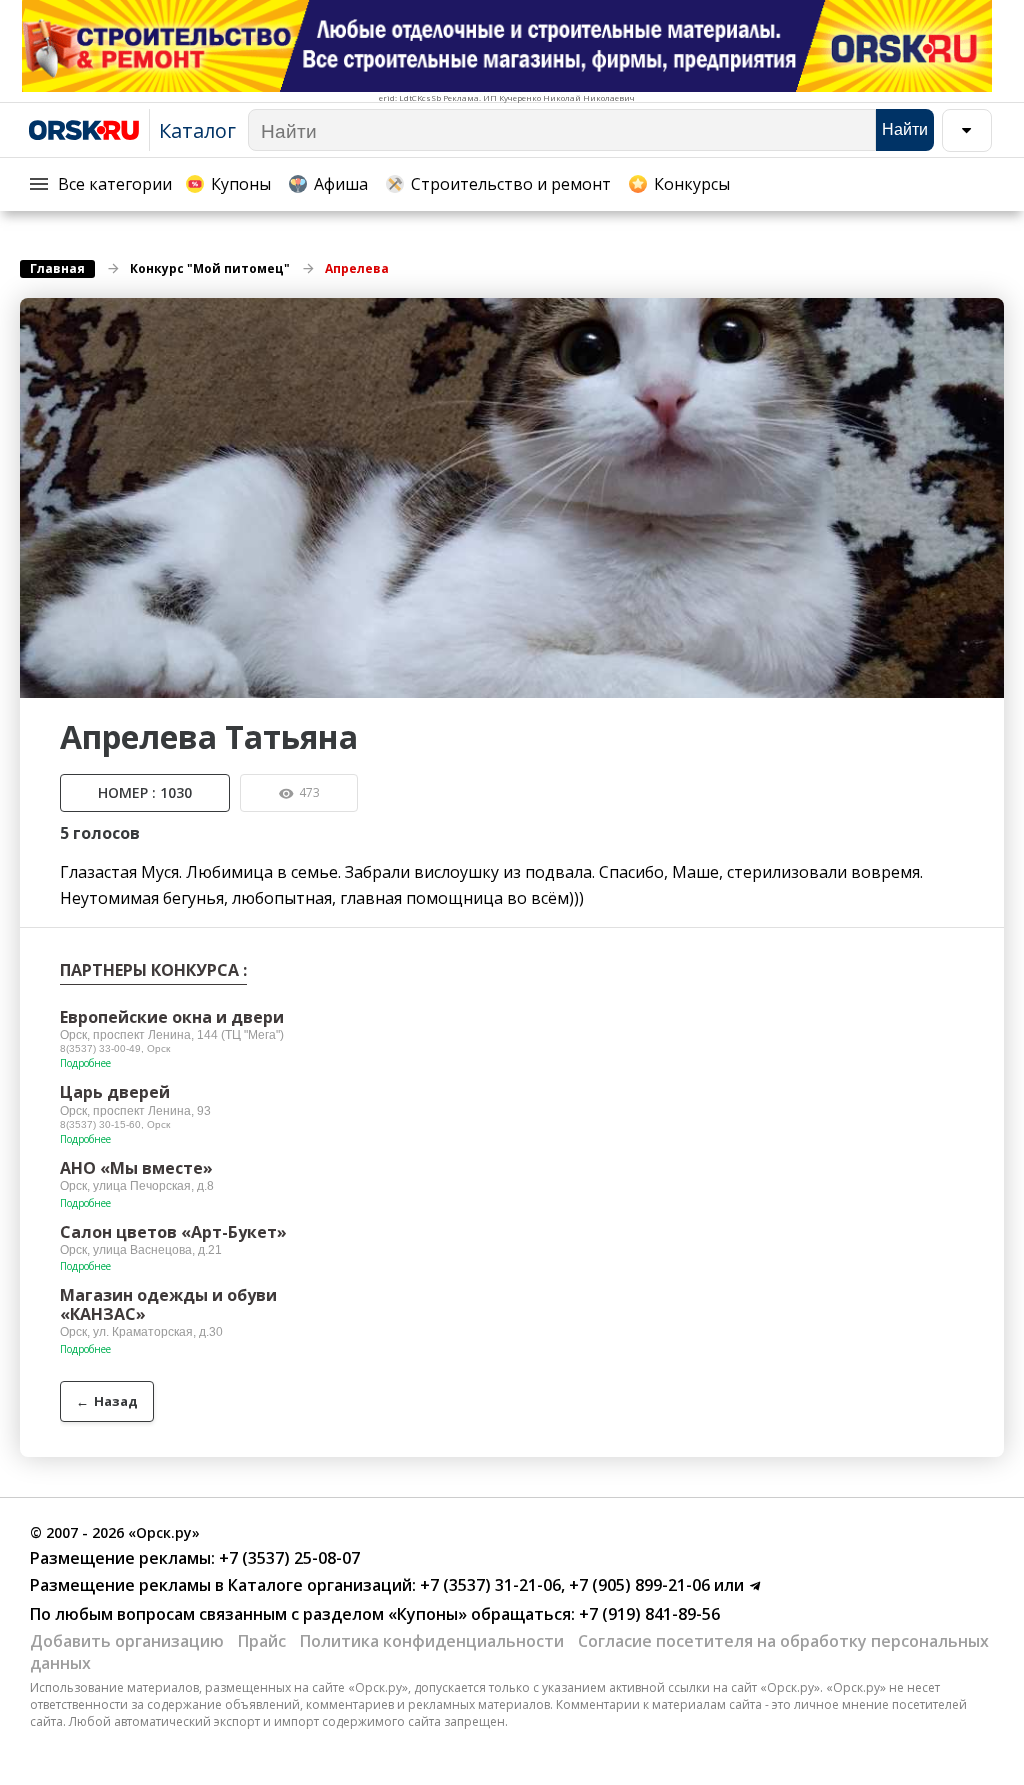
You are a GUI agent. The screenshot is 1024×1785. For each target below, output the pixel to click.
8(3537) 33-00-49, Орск (115, 1048)
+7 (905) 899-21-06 (637, 1585)
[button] (986, 316)
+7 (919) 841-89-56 (647, 1614)
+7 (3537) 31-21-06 (488, 1585)
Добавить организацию (127, 1641)
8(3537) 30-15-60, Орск (115, 1124)
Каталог (197, 130)
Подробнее (85, 1063)
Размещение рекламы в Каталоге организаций (221, 1585)
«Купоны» (427, 1614)
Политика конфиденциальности (432, 1641)
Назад (107, 1401)
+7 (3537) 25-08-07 (287, 1558)
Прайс (262, 1641)
